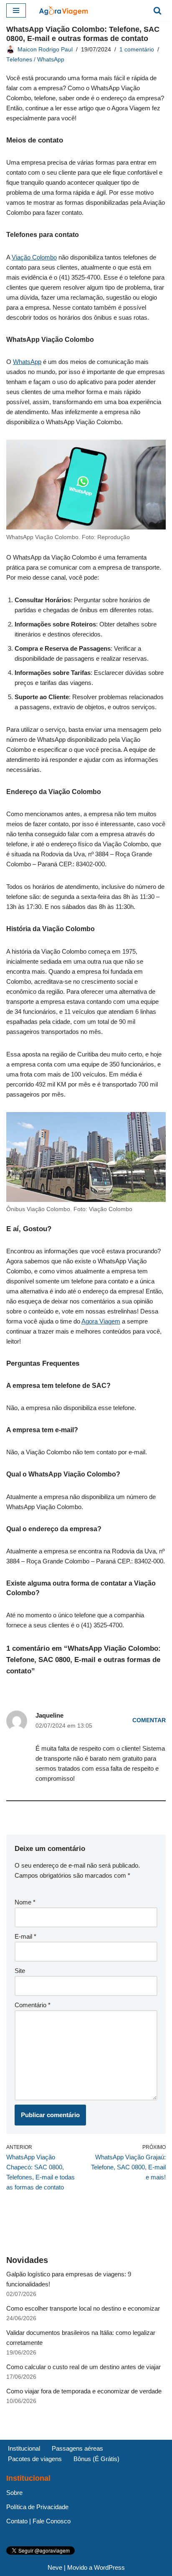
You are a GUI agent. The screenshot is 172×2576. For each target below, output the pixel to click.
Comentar (149, 1720)
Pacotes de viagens (35, 2459)
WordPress (109, 2567)
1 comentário (137, 50)
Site (20, 1971)
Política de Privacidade (37, 2507)
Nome (25, 1902)
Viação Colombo (34, 257)
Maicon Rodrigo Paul (45, 50)
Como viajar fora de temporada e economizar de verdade (84, 2391)
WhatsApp (27, 362)
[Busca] (157, 10)
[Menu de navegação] (16, 10)
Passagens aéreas (77, 2448)
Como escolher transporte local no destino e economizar (83, 2308)
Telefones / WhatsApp (35, 60)
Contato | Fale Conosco (38, 2521)
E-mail (25, 1936)
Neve (55, 2567)
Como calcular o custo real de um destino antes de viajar (83, 2367)
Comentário (33, 2005)
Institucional (24, 2448)
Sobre (14, 2493)
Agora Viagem (101, 1321)
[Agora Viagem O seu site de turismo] (63, 10)
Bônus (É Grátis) (96, 2459)
